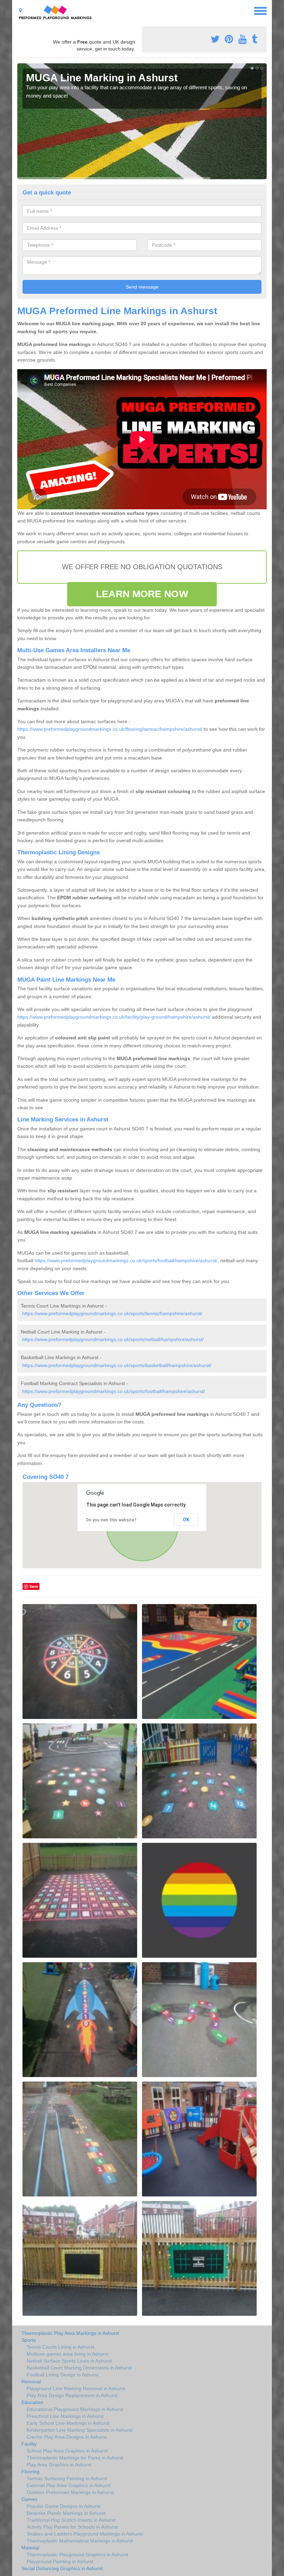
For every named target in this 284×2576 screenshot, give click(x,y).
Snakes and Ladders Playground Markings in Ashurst (85, 2534)
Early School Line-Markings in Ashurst (68, 2423)
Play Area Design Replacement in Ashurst (72, 2395)
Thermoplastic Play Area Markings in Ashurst (70, 2333)
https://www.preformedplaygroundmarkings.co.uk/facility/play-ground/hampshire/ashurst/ (114, 1017)
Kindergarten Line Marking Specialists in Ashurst (79, 2430)
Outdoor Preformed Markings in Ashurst (70, 2492)
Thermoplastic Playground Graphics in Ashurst (77, 2555)
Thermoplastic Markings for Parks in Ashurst (75, 2458)
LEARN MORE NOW (142, 594)
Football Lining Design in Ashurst (63, 2375)
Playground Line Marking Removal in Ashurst (76, 2388)
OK (186, 1520)
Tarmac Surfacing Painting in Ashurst (67, 2478)
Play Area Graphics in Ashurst (59, 2465)
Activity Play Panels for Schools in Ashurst (72, 2527)
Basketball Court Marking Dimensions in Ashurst (79, 2368)
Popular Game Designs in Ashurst (64, 2506)
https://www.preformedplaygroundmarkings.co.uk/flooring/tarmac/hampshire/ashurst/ (110, 729)
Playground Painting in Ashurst (60, 2561)
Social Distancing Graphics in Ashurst (62, 2568)
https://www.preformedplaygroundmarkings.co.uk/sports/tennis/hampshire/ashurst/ (112, 1313)
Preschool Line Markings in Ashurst (65, 2416)
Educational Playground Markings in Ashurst (75, 2409)
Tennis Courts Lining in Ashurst (60, 2347)
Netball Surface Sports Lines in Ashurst (69, 2361)
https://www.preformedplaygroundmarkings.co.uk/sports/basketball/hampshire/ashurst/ (117, 1365)
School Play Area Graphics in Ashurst (67, 2451)
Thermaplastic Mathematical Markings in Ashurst (80, 2541)
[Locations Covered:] (20, 10)
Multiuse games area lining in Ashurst (68, 2354)
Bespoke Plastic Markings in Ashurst (66, 2513)
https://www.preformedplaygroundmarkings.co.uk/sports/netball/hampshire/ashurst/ (113, 1339)
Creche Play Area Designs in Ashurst (67, 2437)
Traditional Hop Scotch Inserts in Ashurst (71, 2520)
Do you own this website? (111, 1520)
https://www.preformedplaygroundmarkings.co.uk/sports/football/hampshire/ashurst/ (126, 1260)
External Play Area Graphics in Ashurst (69, 2485)
